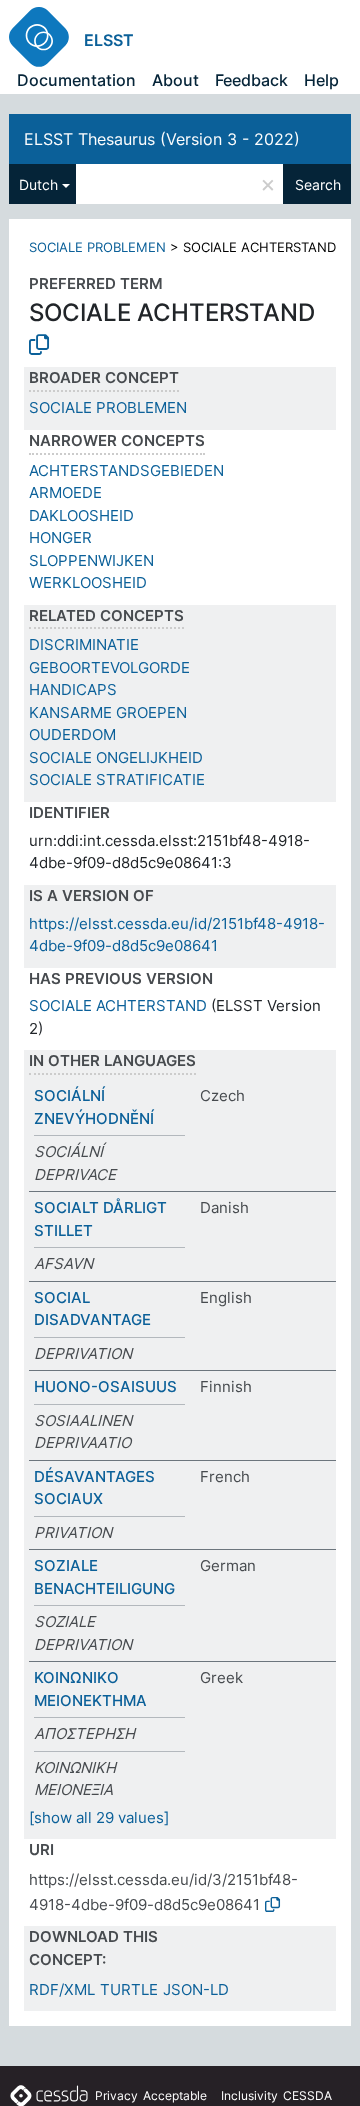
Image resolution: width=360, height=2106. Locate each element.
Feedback (251, 80)
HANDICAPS (73, 689)
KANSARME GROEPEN (108, 712)
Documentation (76, 80)
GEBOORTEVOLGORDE (109, 667)
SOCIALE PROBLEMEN (97, 247)
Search (318, 184)
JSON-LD (196, 1989)
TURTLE (129, 1989)
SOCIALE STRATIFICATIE (117, 779)
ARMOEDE (65, 492)
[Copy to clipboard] (39, 345)
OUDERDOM (72, 734)
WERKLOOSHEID (88, 582)
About (175, 80)
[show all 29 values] (99, 1817)
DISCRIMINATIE (84, 644)
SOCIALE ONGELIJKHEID (116, 757)
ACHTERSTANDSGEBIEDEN (126, 470)
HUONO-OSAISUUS (105, 1386)
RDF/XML (62, 1989)
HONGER (60, 537)
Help (321, 80)
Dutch (38, 184)
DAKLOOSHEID (81, 515)
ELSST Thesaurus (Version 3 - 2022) (162, 139)
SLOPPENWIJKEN (91, 560)
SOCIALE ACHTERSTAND (118, 1005)
